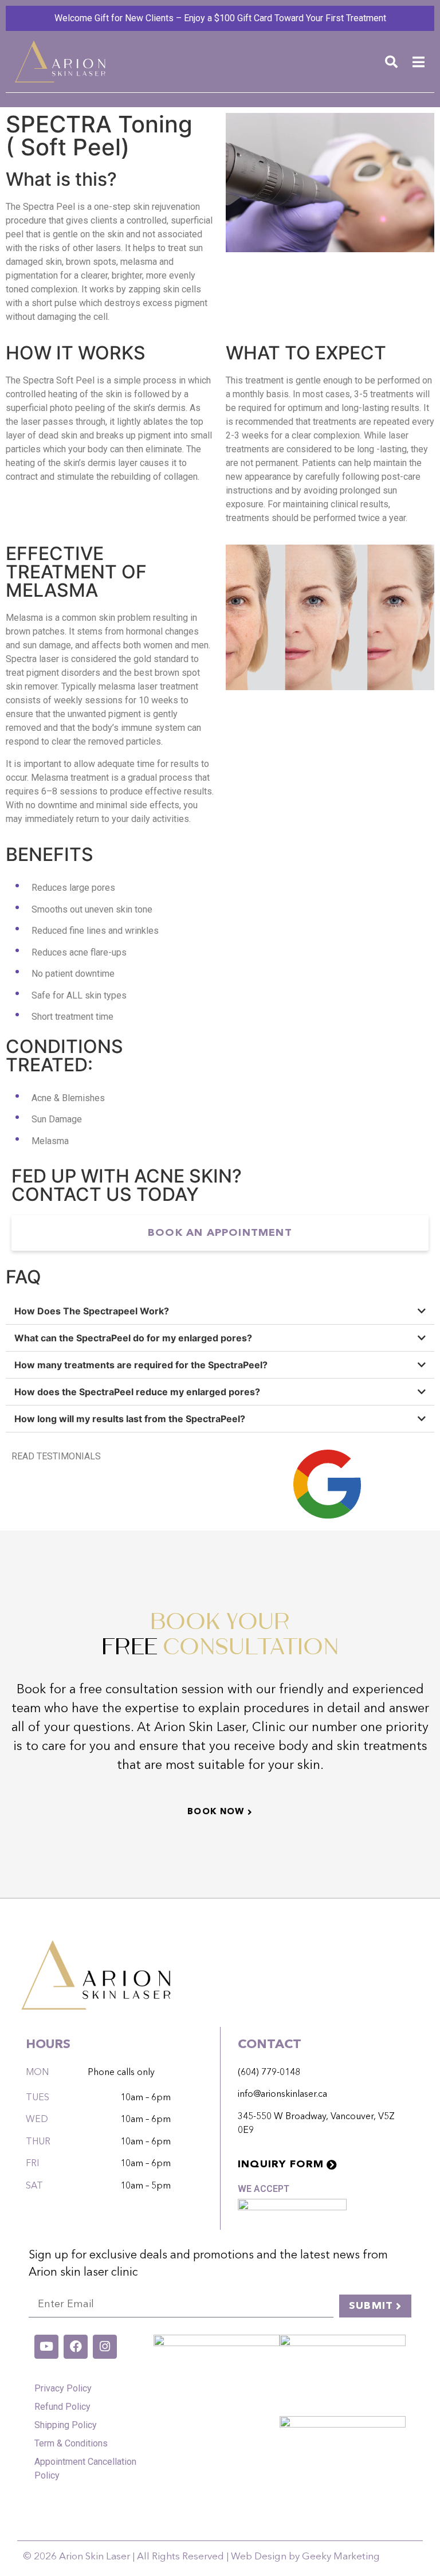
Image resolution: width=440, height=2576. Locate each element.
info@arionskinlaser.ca (282, 2095)
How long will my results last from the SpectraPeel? (130, 1419)
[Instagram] (105, 2347)
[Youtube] (46, 2347)
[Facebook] (76, 2347)
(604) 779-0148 (269, 2073)
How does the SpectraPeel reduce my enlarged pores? (137, 1392)
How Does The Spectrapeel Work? (92, 1311)
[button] (391, 62)
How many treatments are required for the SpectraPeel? (141, 1365)
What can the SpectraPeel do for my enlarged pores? (133, 1338)
